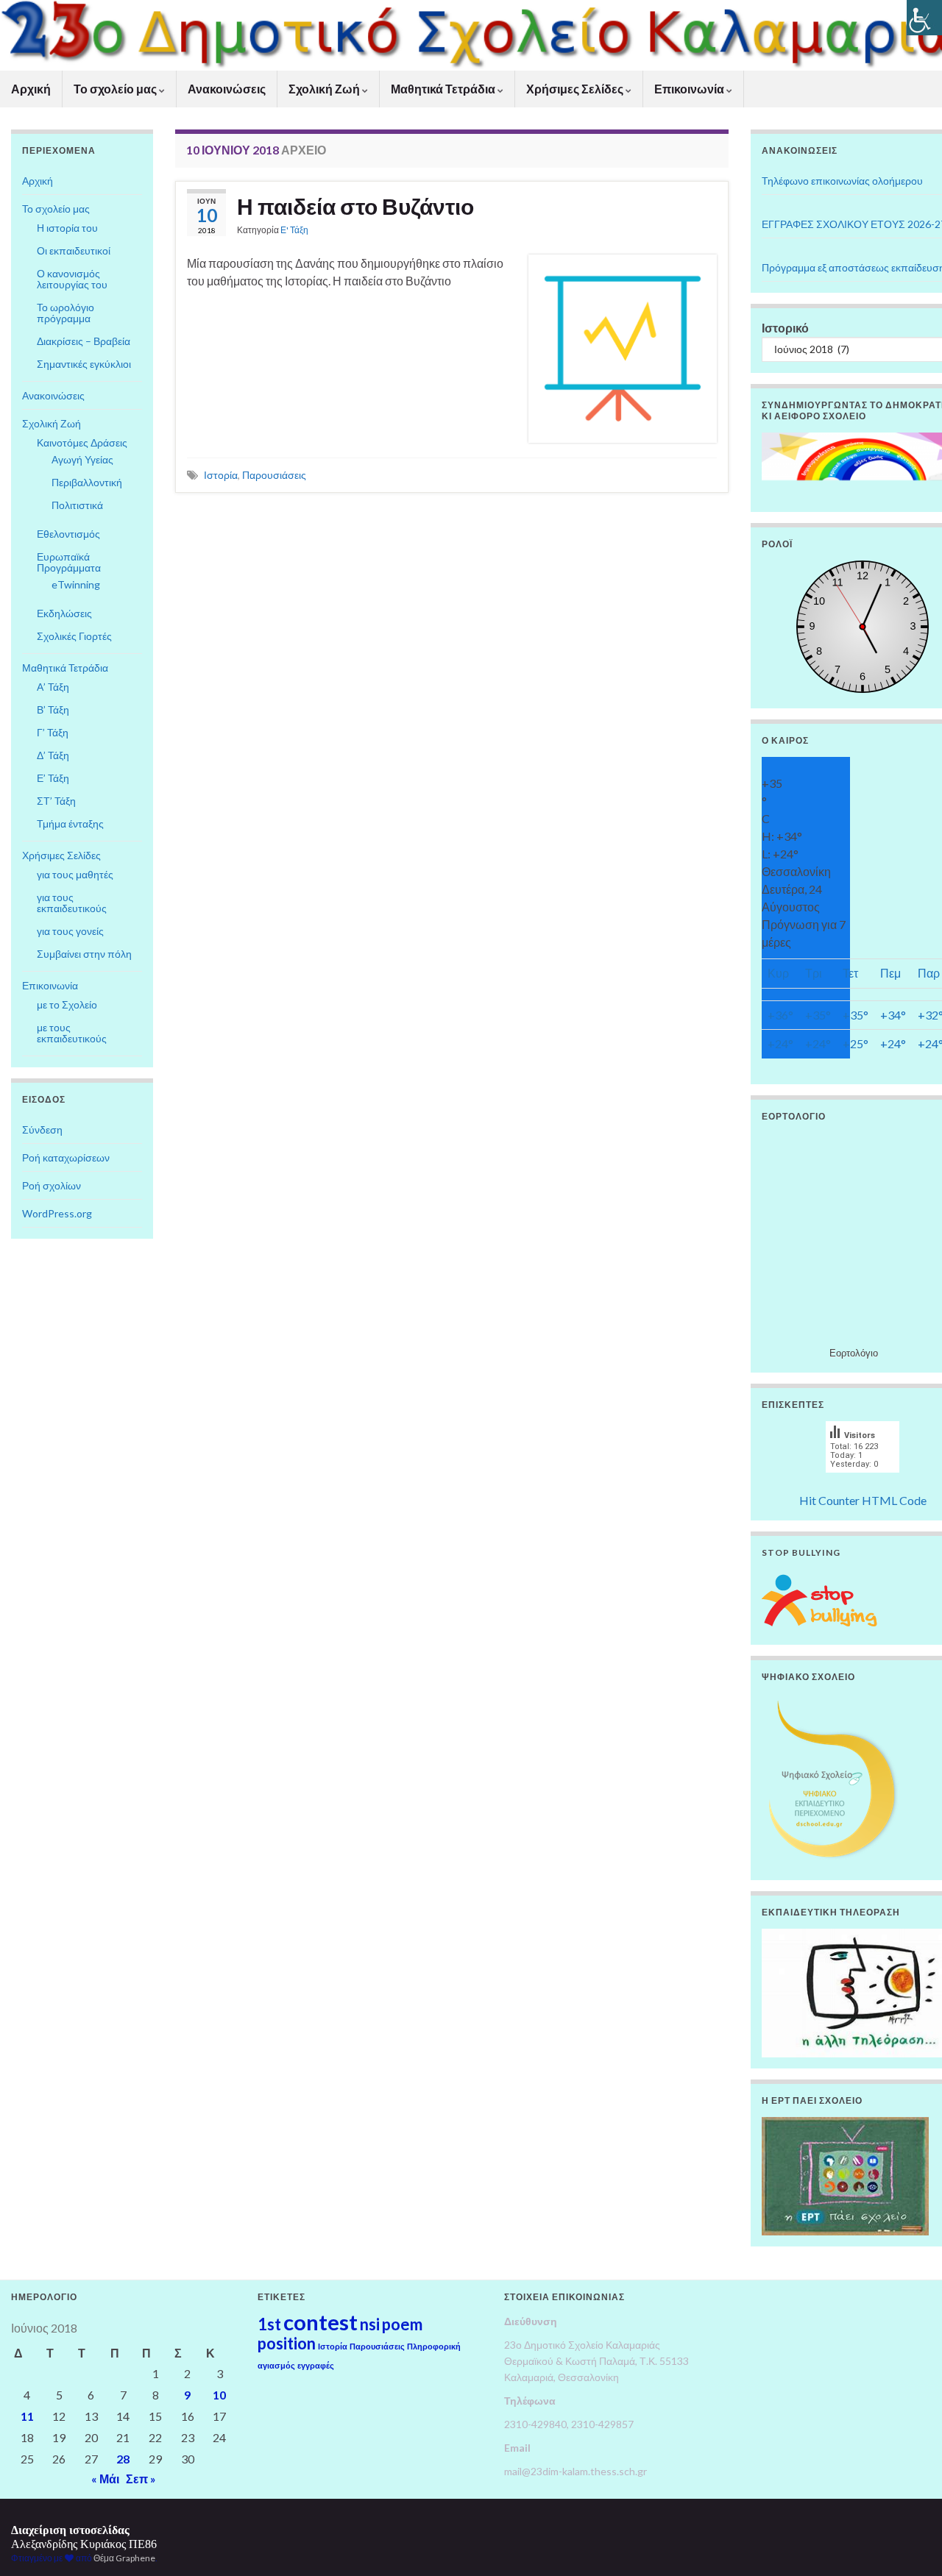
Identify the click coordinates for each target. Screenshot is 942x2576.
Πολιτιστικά (77, 505)
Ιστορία (221, 475)
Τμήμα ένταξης (70, 823)
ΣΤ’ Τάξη (56, 801)
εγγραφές (316, 2365)
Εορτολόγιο (854, 1353)
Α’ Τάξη (53, 687)
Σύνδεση (42, 1129)
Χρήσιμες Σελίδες (576, 89)
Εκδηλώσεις (64, 613)
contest (321, 2322)
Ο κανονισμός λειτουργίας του (72, 279)
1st (269, 2324)
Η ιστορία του (67, 228)
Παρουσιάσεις (274, 475)
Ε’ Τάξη (53, 778)
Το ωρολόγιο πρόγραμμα (65, 313)
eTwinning (76, 584)
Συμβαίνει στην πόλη (84, 954)
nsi (370, 2324)
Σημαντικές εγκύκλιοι (84, 364)
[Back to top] (909, 2543)
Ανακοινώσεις (227, 89)
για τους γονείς (70, 931)
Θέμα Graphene (124, 2558)
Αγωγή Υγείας (82, 459)
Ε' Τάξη (294, 230)
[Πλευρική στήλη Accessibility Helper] (924, 18)
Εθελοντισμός (68, 534)
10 (219, 2395)
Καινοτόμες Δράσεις (82, 442)
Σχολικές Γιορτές (74, 636)
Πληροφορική (434, 2346)
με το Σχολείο (67, 1004)
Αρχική (31, 89)
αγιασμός (276, 2365)
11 (27, 2416)
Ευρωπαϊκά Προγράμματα (69, 562)
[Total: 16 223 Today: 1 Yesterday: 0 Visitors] (863, 1483)
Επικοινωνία (690, 89)
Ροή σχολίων (52, 1185)
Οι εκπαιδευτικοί (74, 250)
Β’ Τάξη (53, 709)
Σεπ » (141, 2479)
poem (402, 2324)
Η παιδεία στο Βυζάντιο (355, 206)
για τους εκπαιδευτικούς (72, 903)
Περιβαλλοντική (87, 482)
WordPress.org (57, 1213)
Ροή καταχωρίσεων (66, 1157)
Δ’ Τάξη (53, 755)
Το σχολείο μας (116, 89)
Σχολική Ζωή (325, 89)
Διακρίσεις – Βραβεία (84, 341)
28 (123, 2459)
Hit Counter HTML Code (863, 1500)
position (287, 2343)
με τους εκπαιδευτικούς (72, 1033)
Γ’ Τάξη (53, 732)
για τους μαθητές (75, 874)
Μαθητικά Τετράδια (444, 89)
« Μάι (105, 2479)
